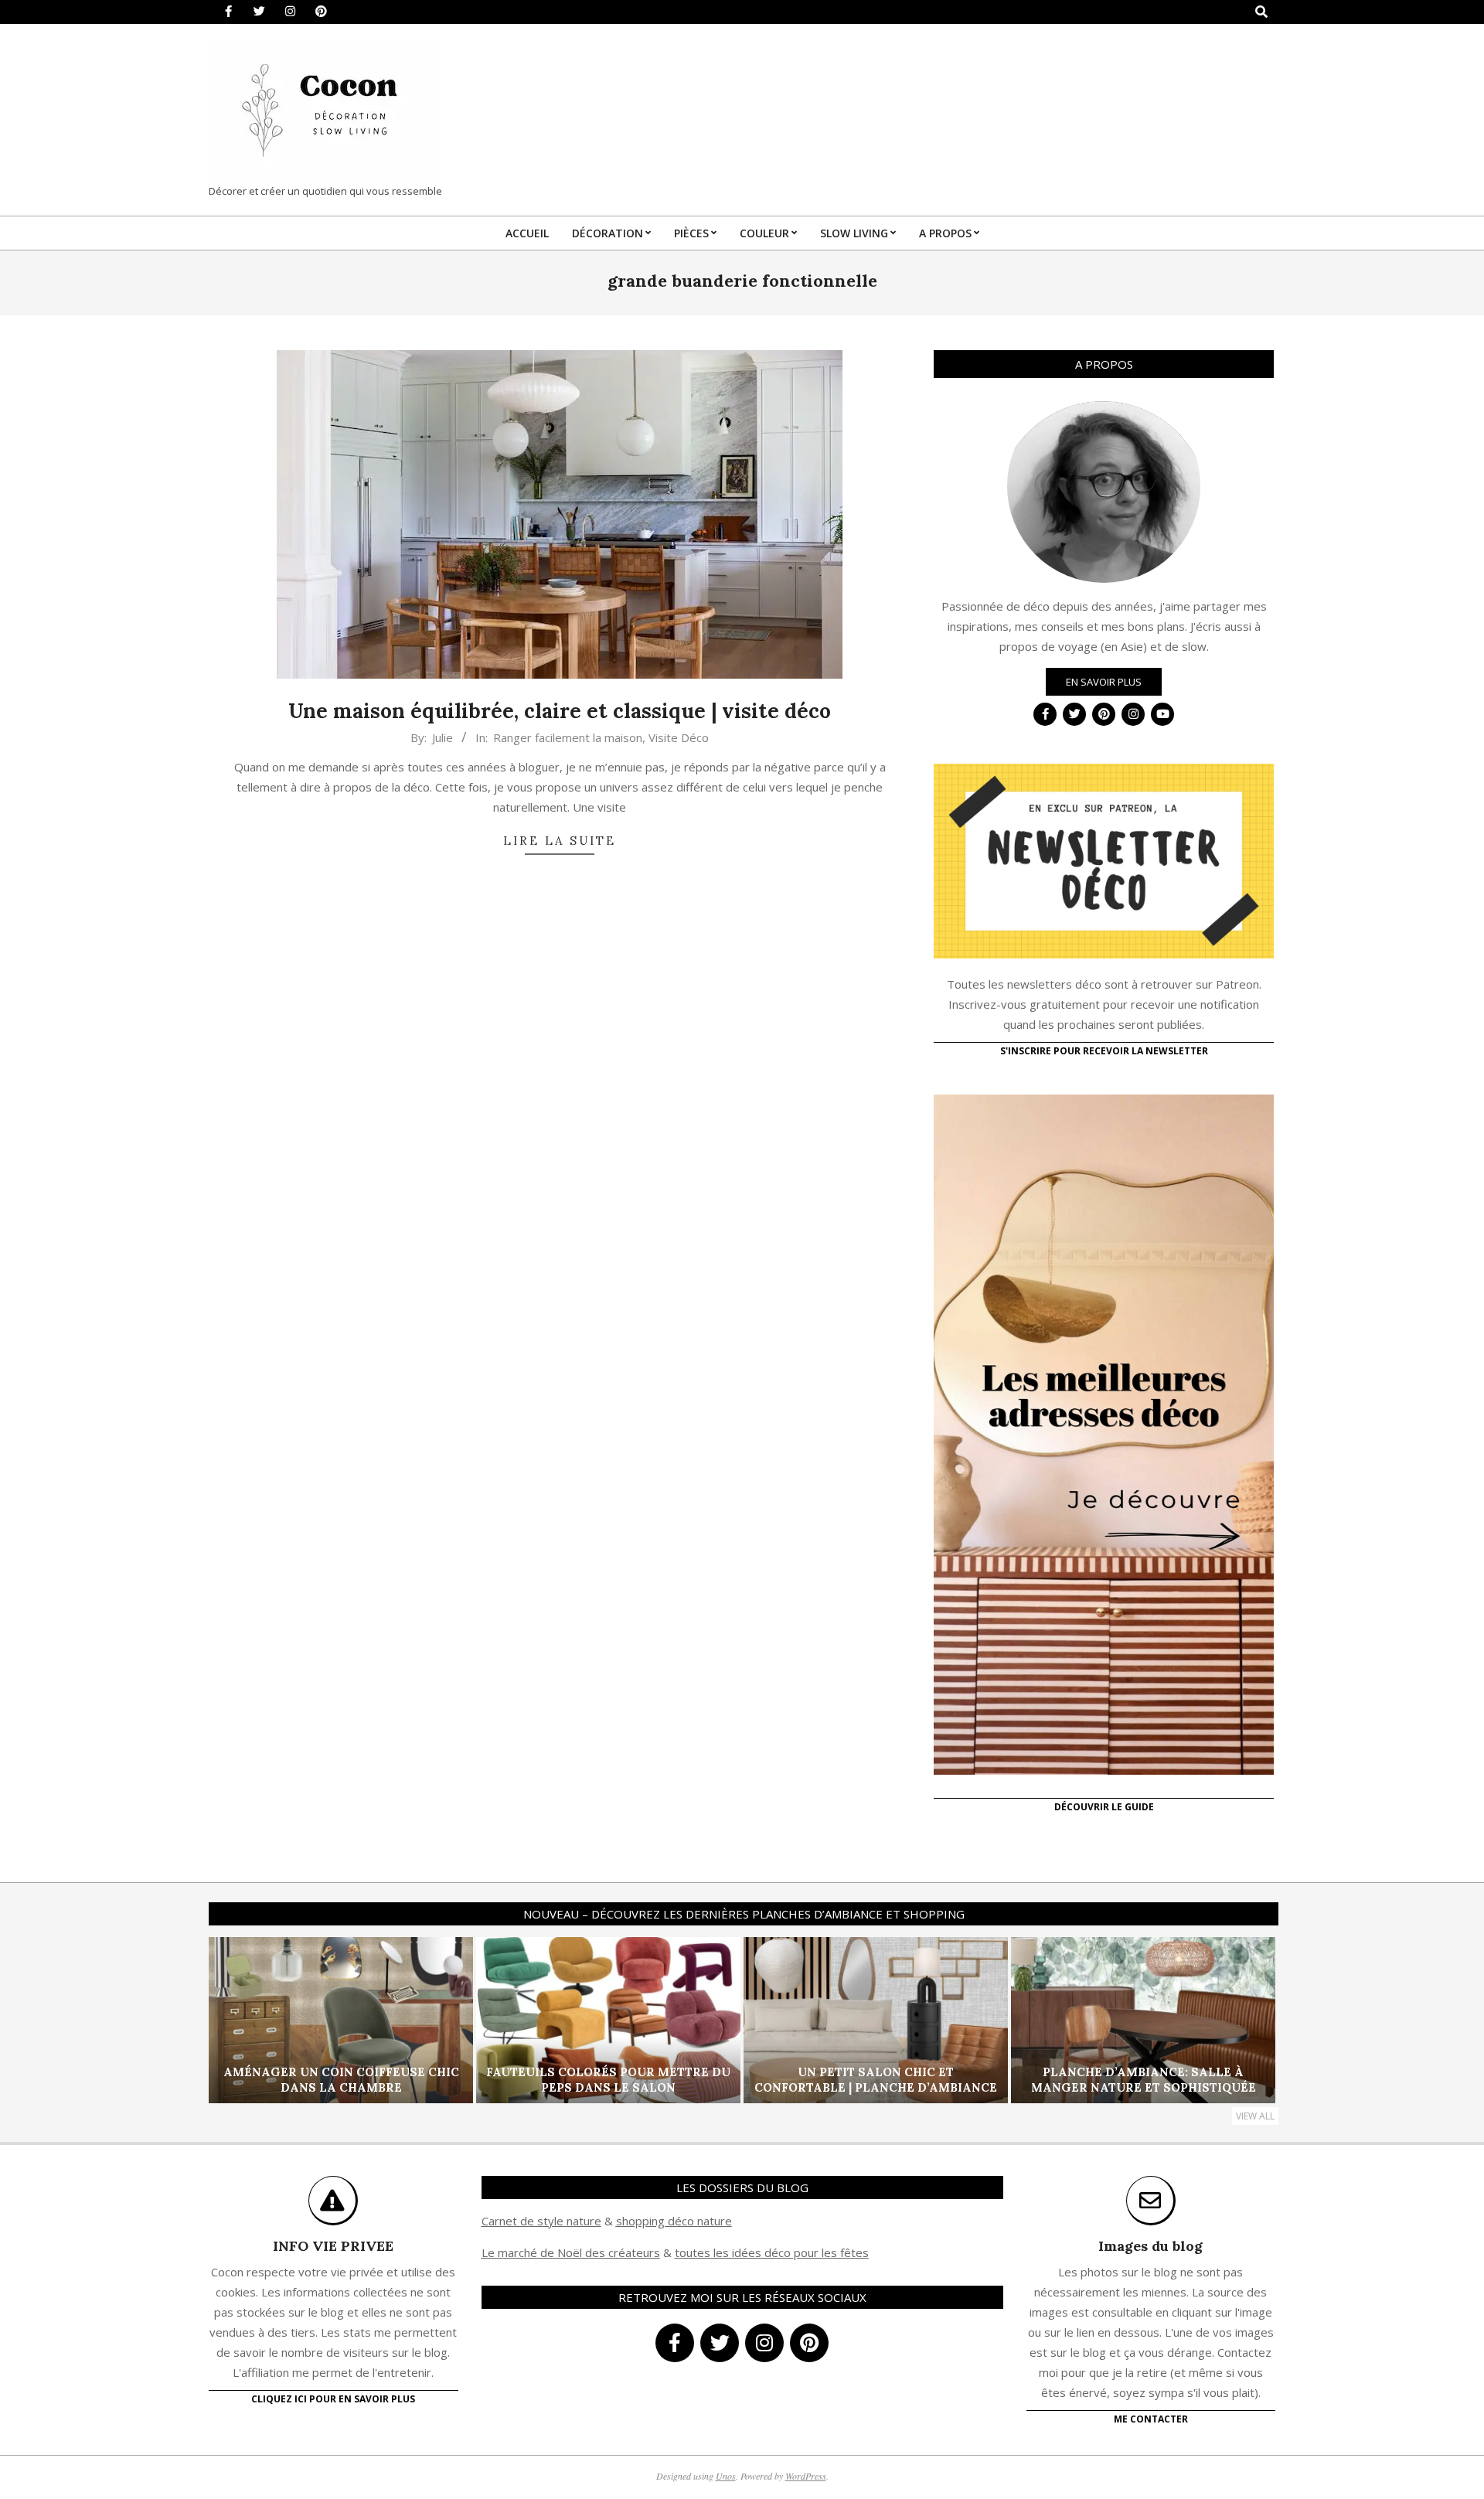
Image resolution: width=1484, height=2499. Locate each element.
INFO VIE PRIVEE (333, 2246)
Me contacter (1151, 2419)
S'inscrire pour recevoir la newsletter (1104, 1051)
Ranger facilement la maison (568, 737)
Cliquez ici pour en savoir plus (333, 2399)
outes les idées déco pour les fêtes (774, 2252)
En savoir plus (1104, 682)
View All (1255, 2116)
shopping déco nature (674, 2221)
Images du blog (1150, 2246)
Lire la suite (560, 841)
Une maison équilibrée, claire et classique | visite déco (560, 711)
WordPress (806, 2476)
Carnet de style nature (541, 2221)
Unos (726, 2476)
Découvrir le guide (1104, 1807)
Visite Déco (679, 737)
